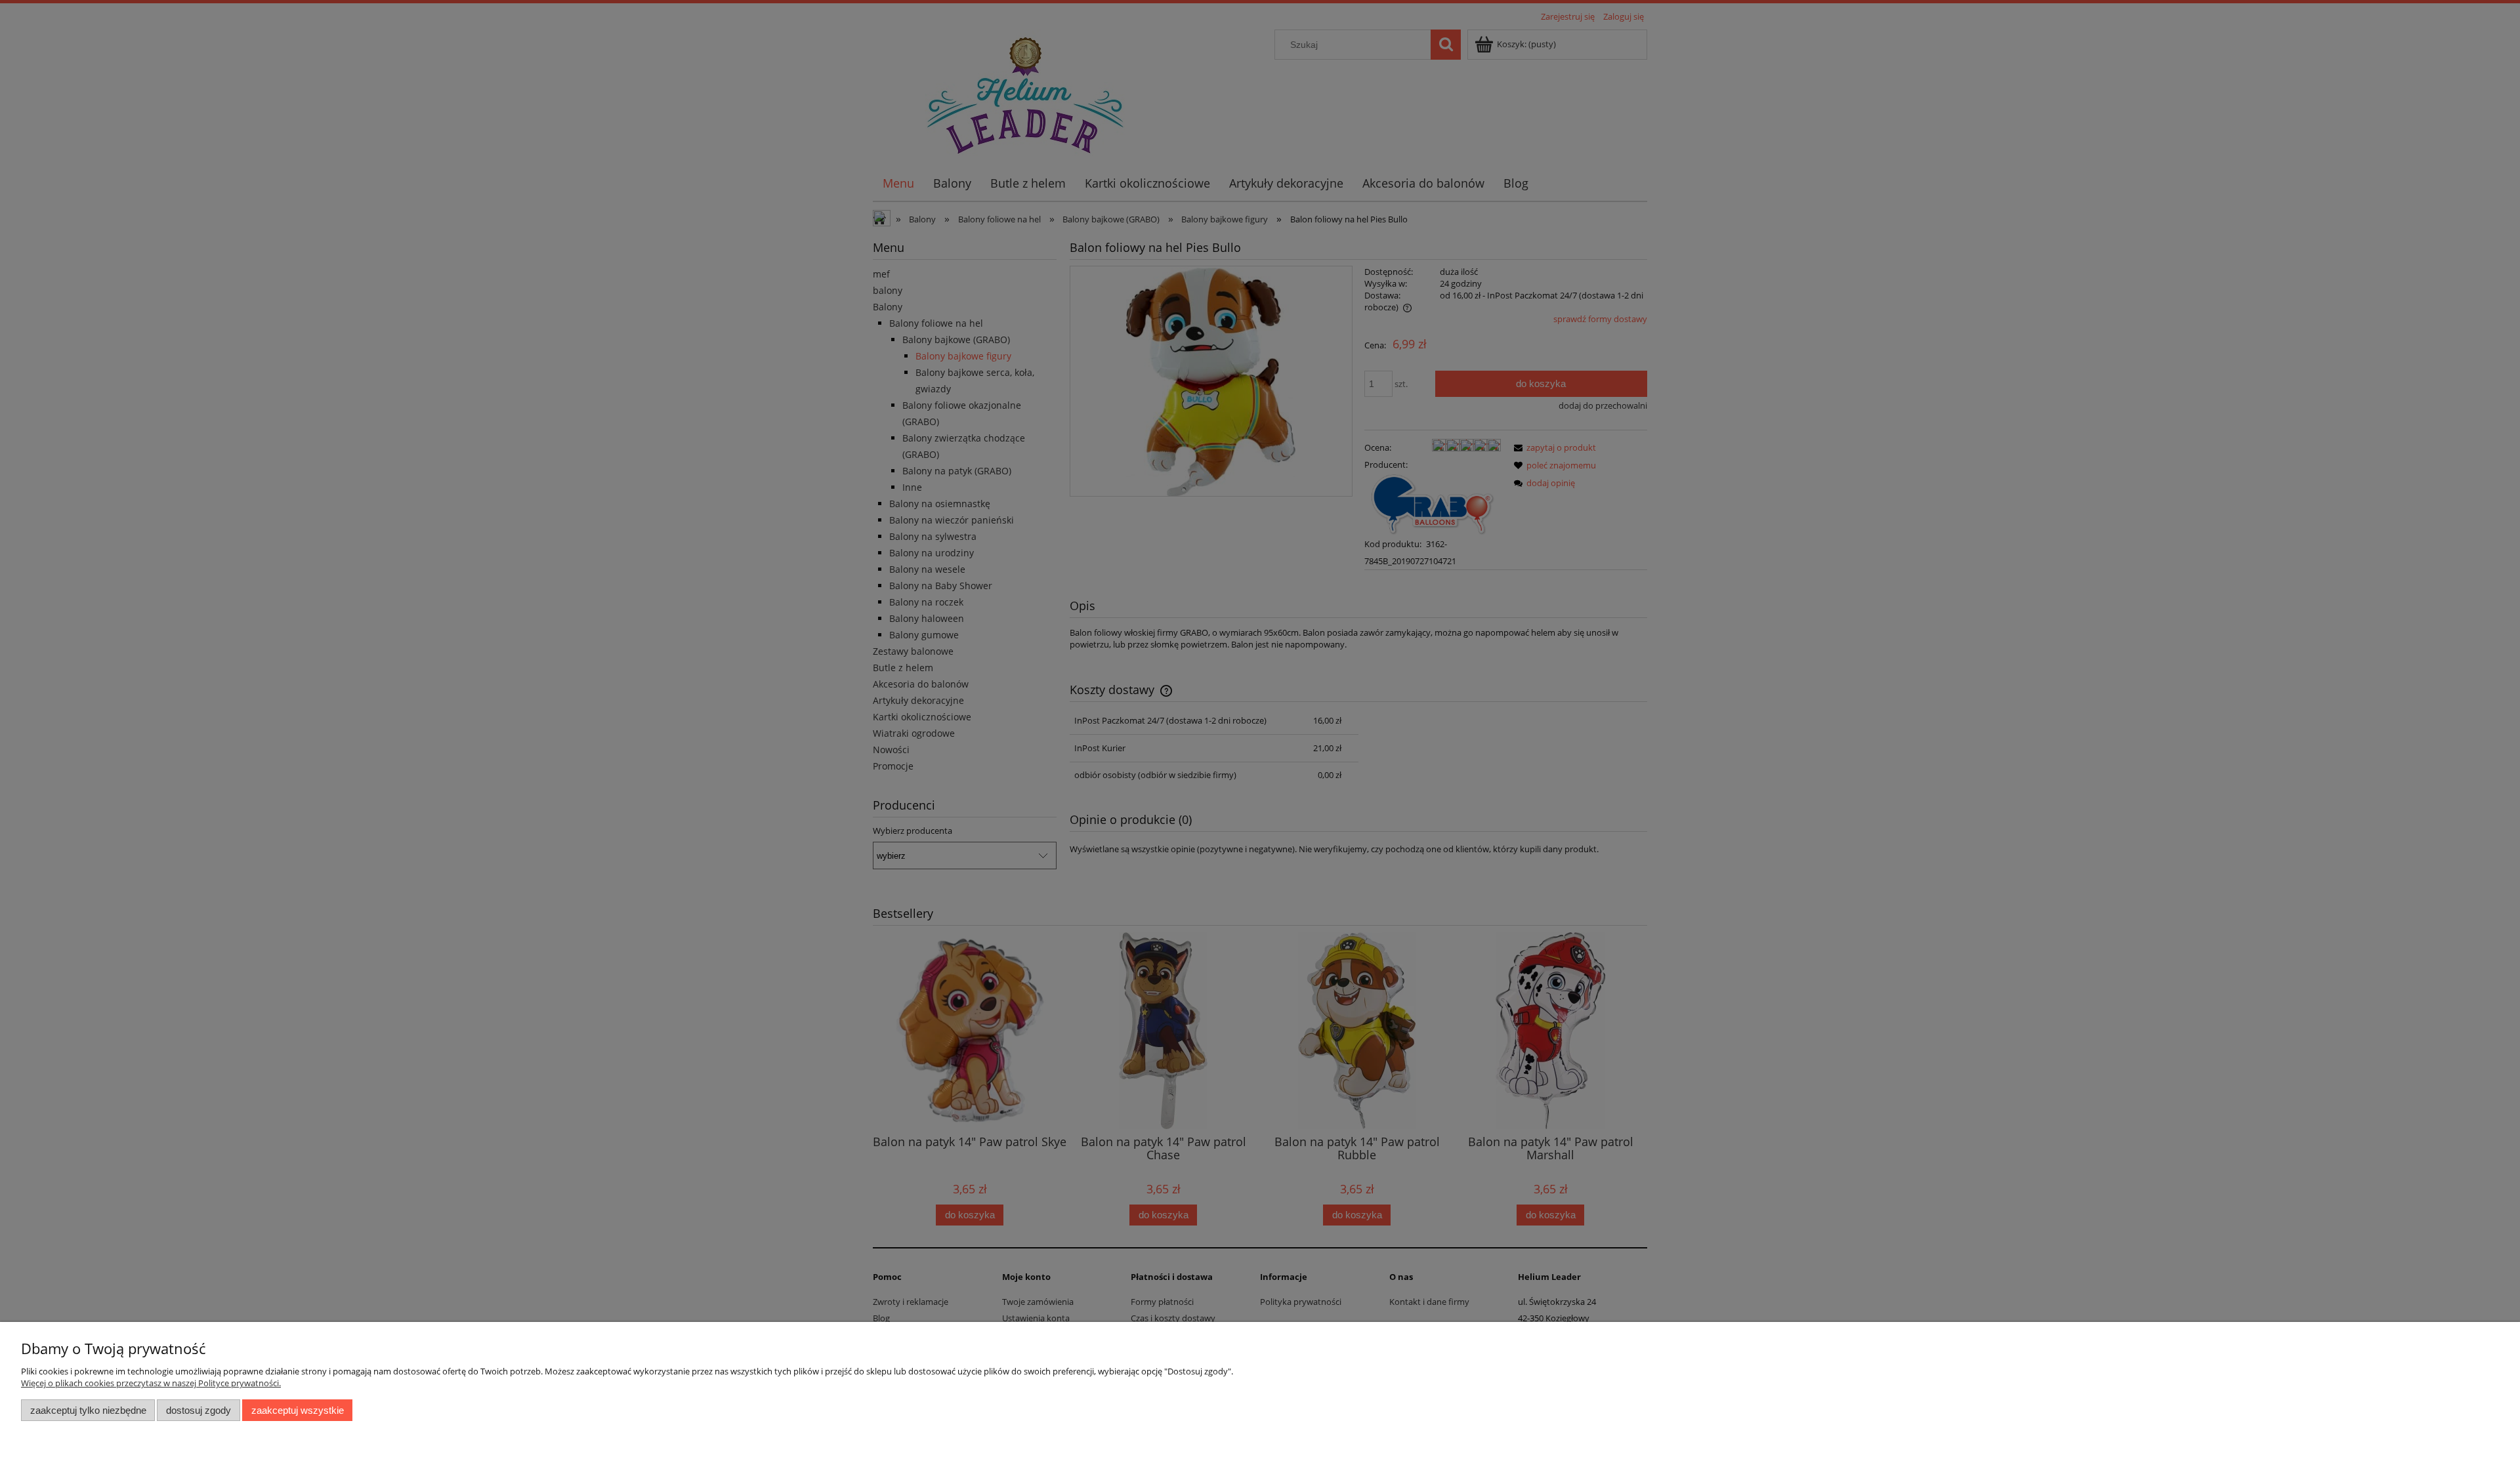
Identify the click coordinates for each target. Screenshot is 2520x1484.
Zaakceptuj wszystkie (298, 1410)
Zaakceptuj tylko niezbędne (88, 1410)
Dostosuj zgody (199, 1410)
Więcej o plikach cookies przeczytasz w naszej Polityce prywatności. (151, 1383)
